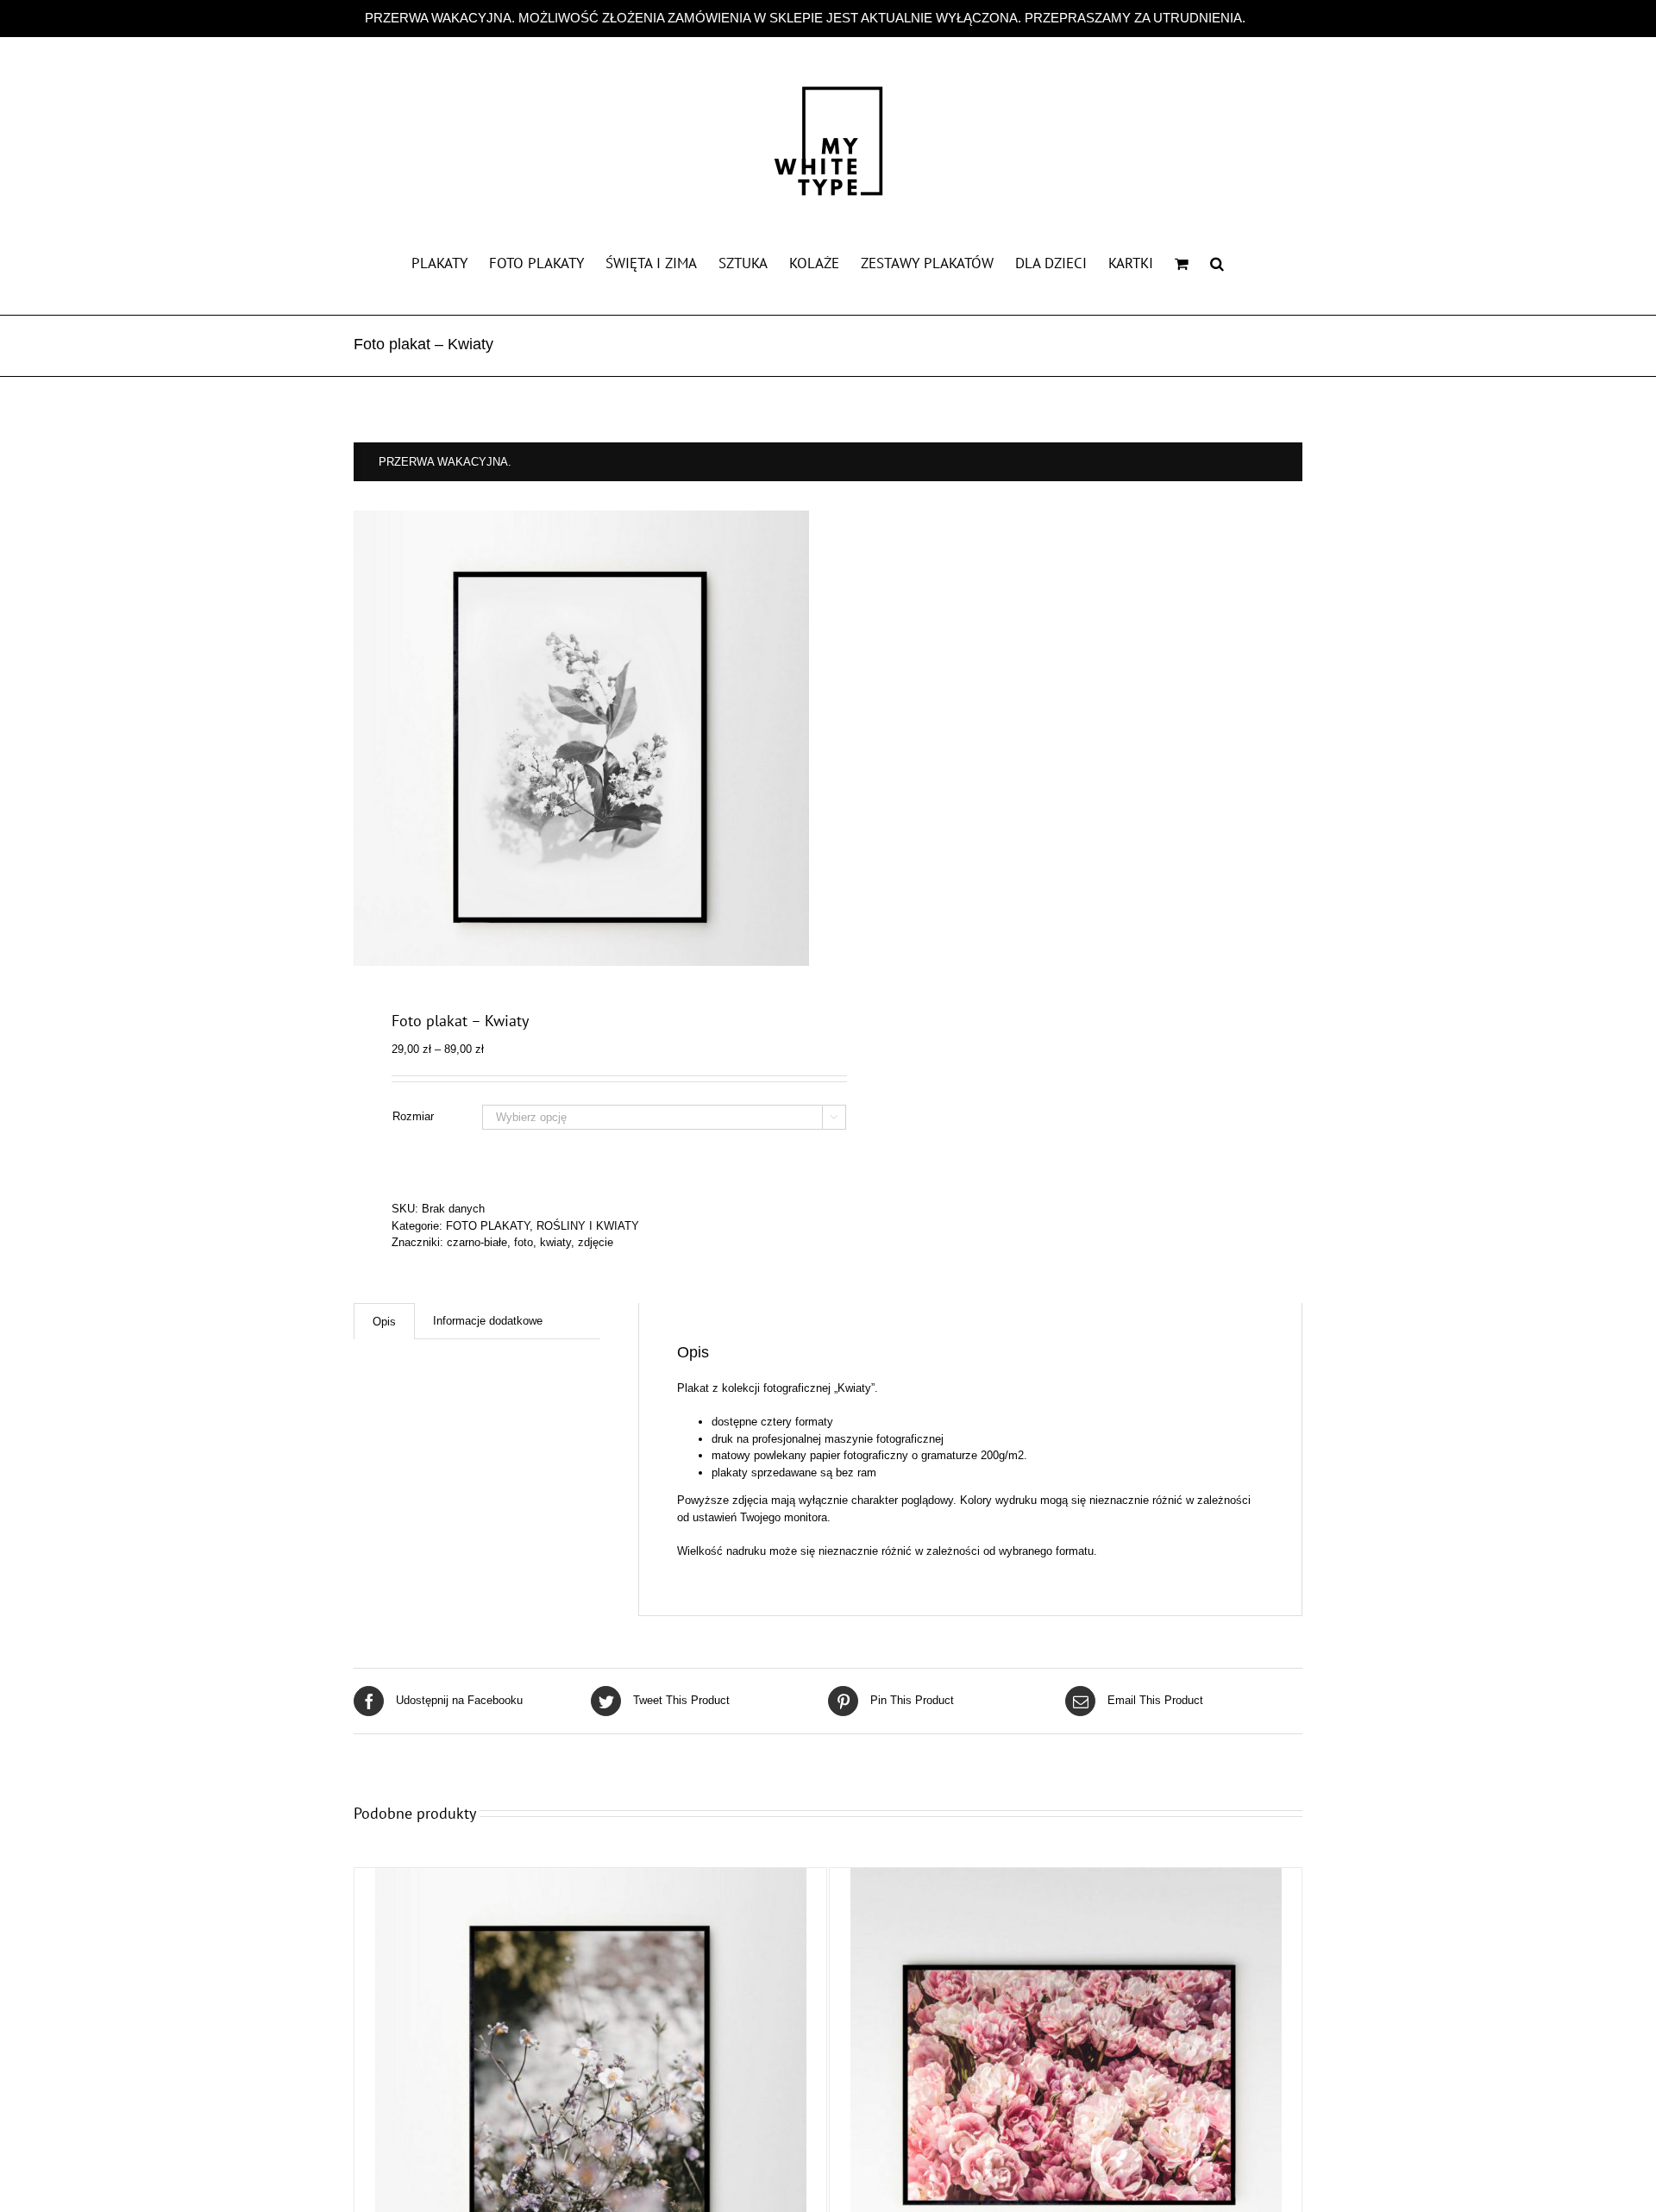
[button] (1217, 262)
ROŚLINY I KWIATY (588, 1226)
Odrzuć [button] (1270, 18)
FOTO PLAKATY (488, 1226)
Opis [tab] (384, 1322)
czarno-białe (477, 1242)
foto (524, 1242)
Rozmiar (413, 1116)
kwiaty (555, 1242)
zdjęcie (596, 1242)
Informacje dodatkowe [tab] (488, 1321)
